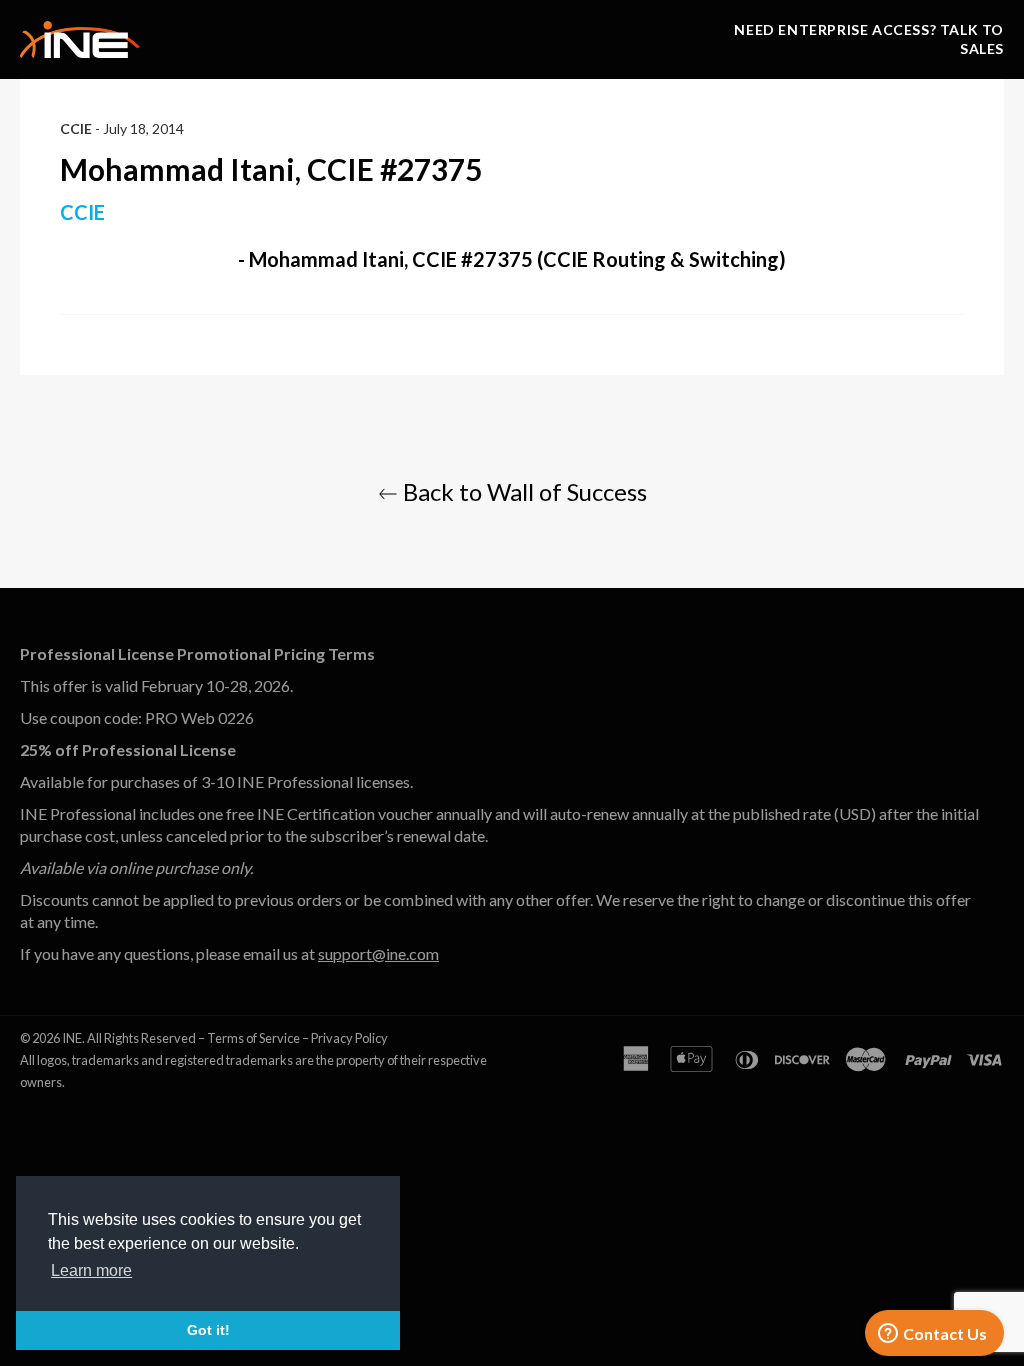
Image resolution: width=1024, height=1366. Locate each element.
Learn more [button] (91, 1270)
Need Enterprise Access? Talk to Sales (869, 39)
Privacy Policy (349, 1038)
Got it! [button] (208, 1330)
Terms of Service (253, 1038)
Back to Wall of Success (522, 491)
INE (72, 1038)
